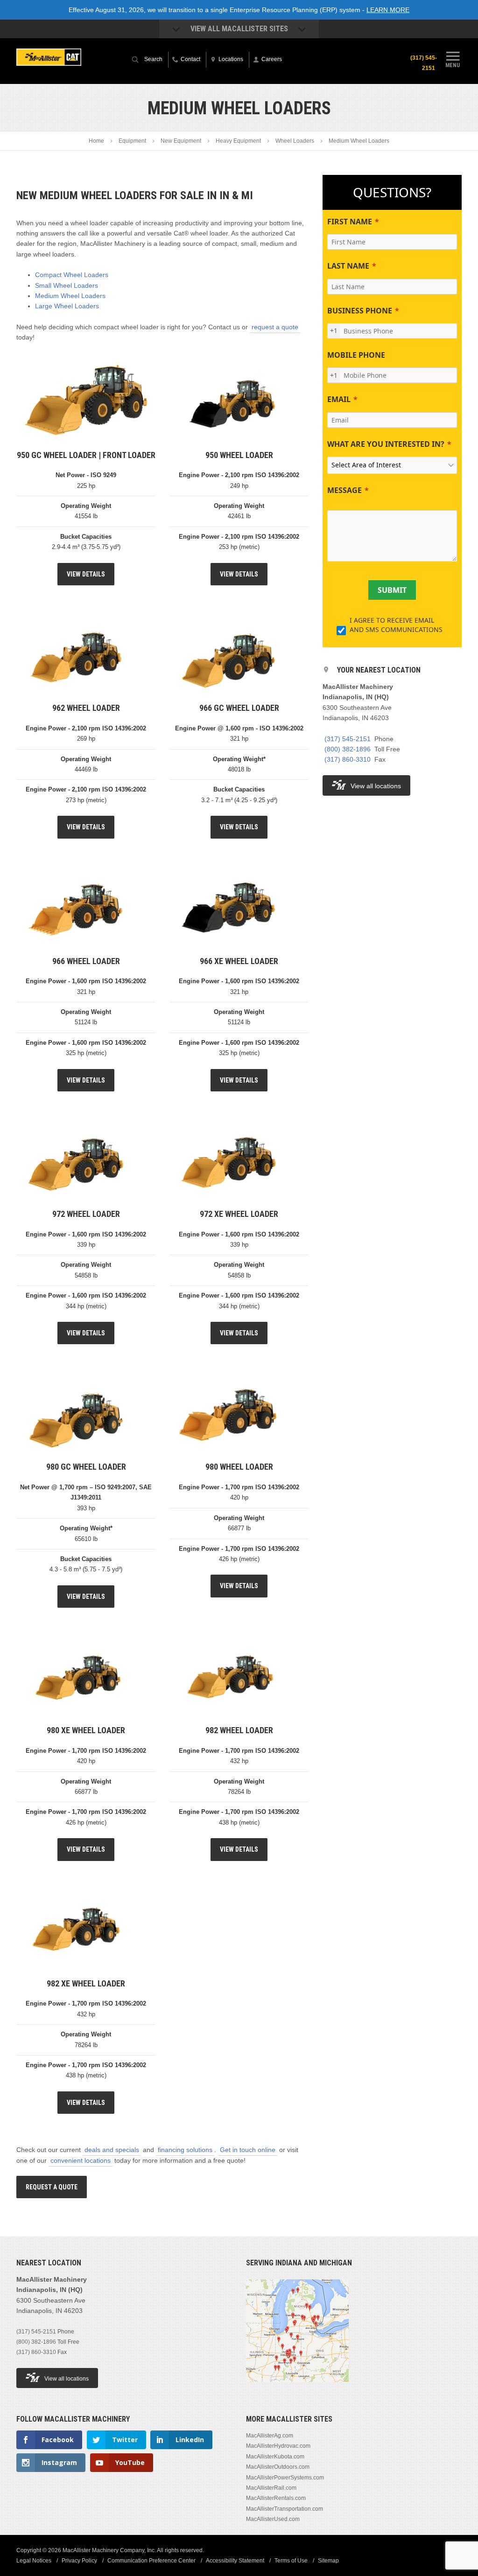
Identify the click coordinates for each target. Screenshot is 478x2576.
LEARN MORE (388, 10)
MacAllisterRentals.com (276, 2498)
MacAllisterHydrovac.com (278, 2446)
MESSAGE (344, 490)
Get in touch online (248, 2150)
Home (96, 141)
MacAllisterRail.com (271, 2488)
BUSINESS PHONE (360, 311)
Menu (453, 65)
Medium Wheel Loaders (70, 296)
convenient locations (81, 2160)
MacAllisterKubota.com (275, 2457)
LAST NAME (348, 266)
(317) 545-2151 (424, 63)
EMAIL (339, 399)
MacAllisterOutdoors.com (278, 2467)
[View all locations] (297, 2388)
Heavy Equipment (238, 141)
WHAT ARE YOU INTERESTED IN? (386, 444)
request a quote (275, 327)
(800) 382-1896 (348, 749)
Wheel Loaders (295, 141)
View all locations (376, 786)
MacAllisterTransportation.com (285, 2509)
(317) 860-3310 (348, 759)
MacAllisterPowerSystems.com (285, 2478)
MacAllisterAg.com (270, 2436)
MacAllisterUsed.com (273, 2519)
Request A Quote (52, 2187)
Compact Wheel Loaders (72, 275)
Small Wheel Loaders (67, 285)
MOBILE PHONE (356, 355)
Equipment (132, 141)
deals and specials (112, 2150)
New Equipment (181, 141)
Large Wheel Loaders (67, 306)
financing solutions (185, 2150)
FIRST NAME (350, 222)
